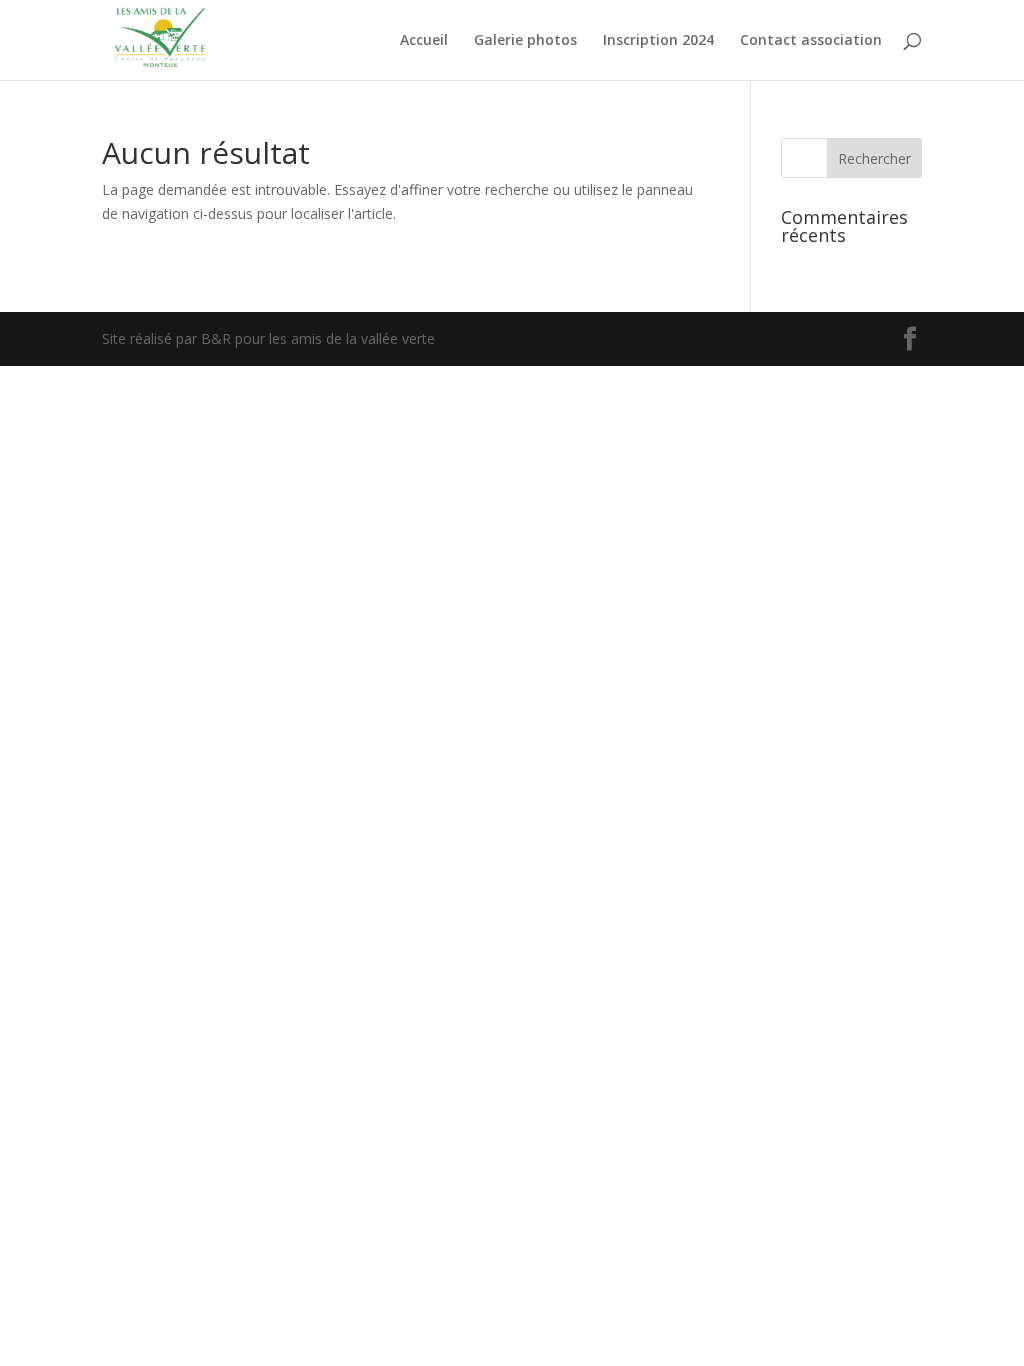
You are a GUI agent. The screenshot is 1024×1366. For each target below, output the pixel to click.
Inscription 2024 (658, 41)
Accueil (424, 41)
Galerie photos (525, 41)
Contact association (811, 41)
